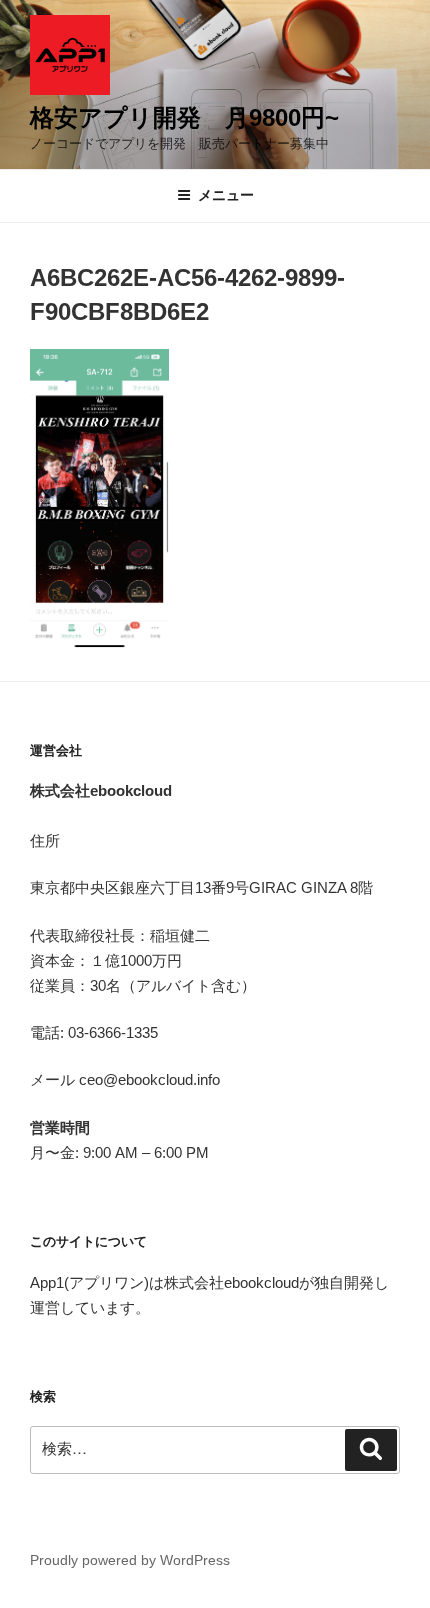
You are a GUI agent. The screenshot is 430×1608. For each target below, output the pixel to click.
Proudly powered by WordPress (130, 1560)
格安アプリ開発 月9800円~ (184, 117)
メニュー (226, 195)
